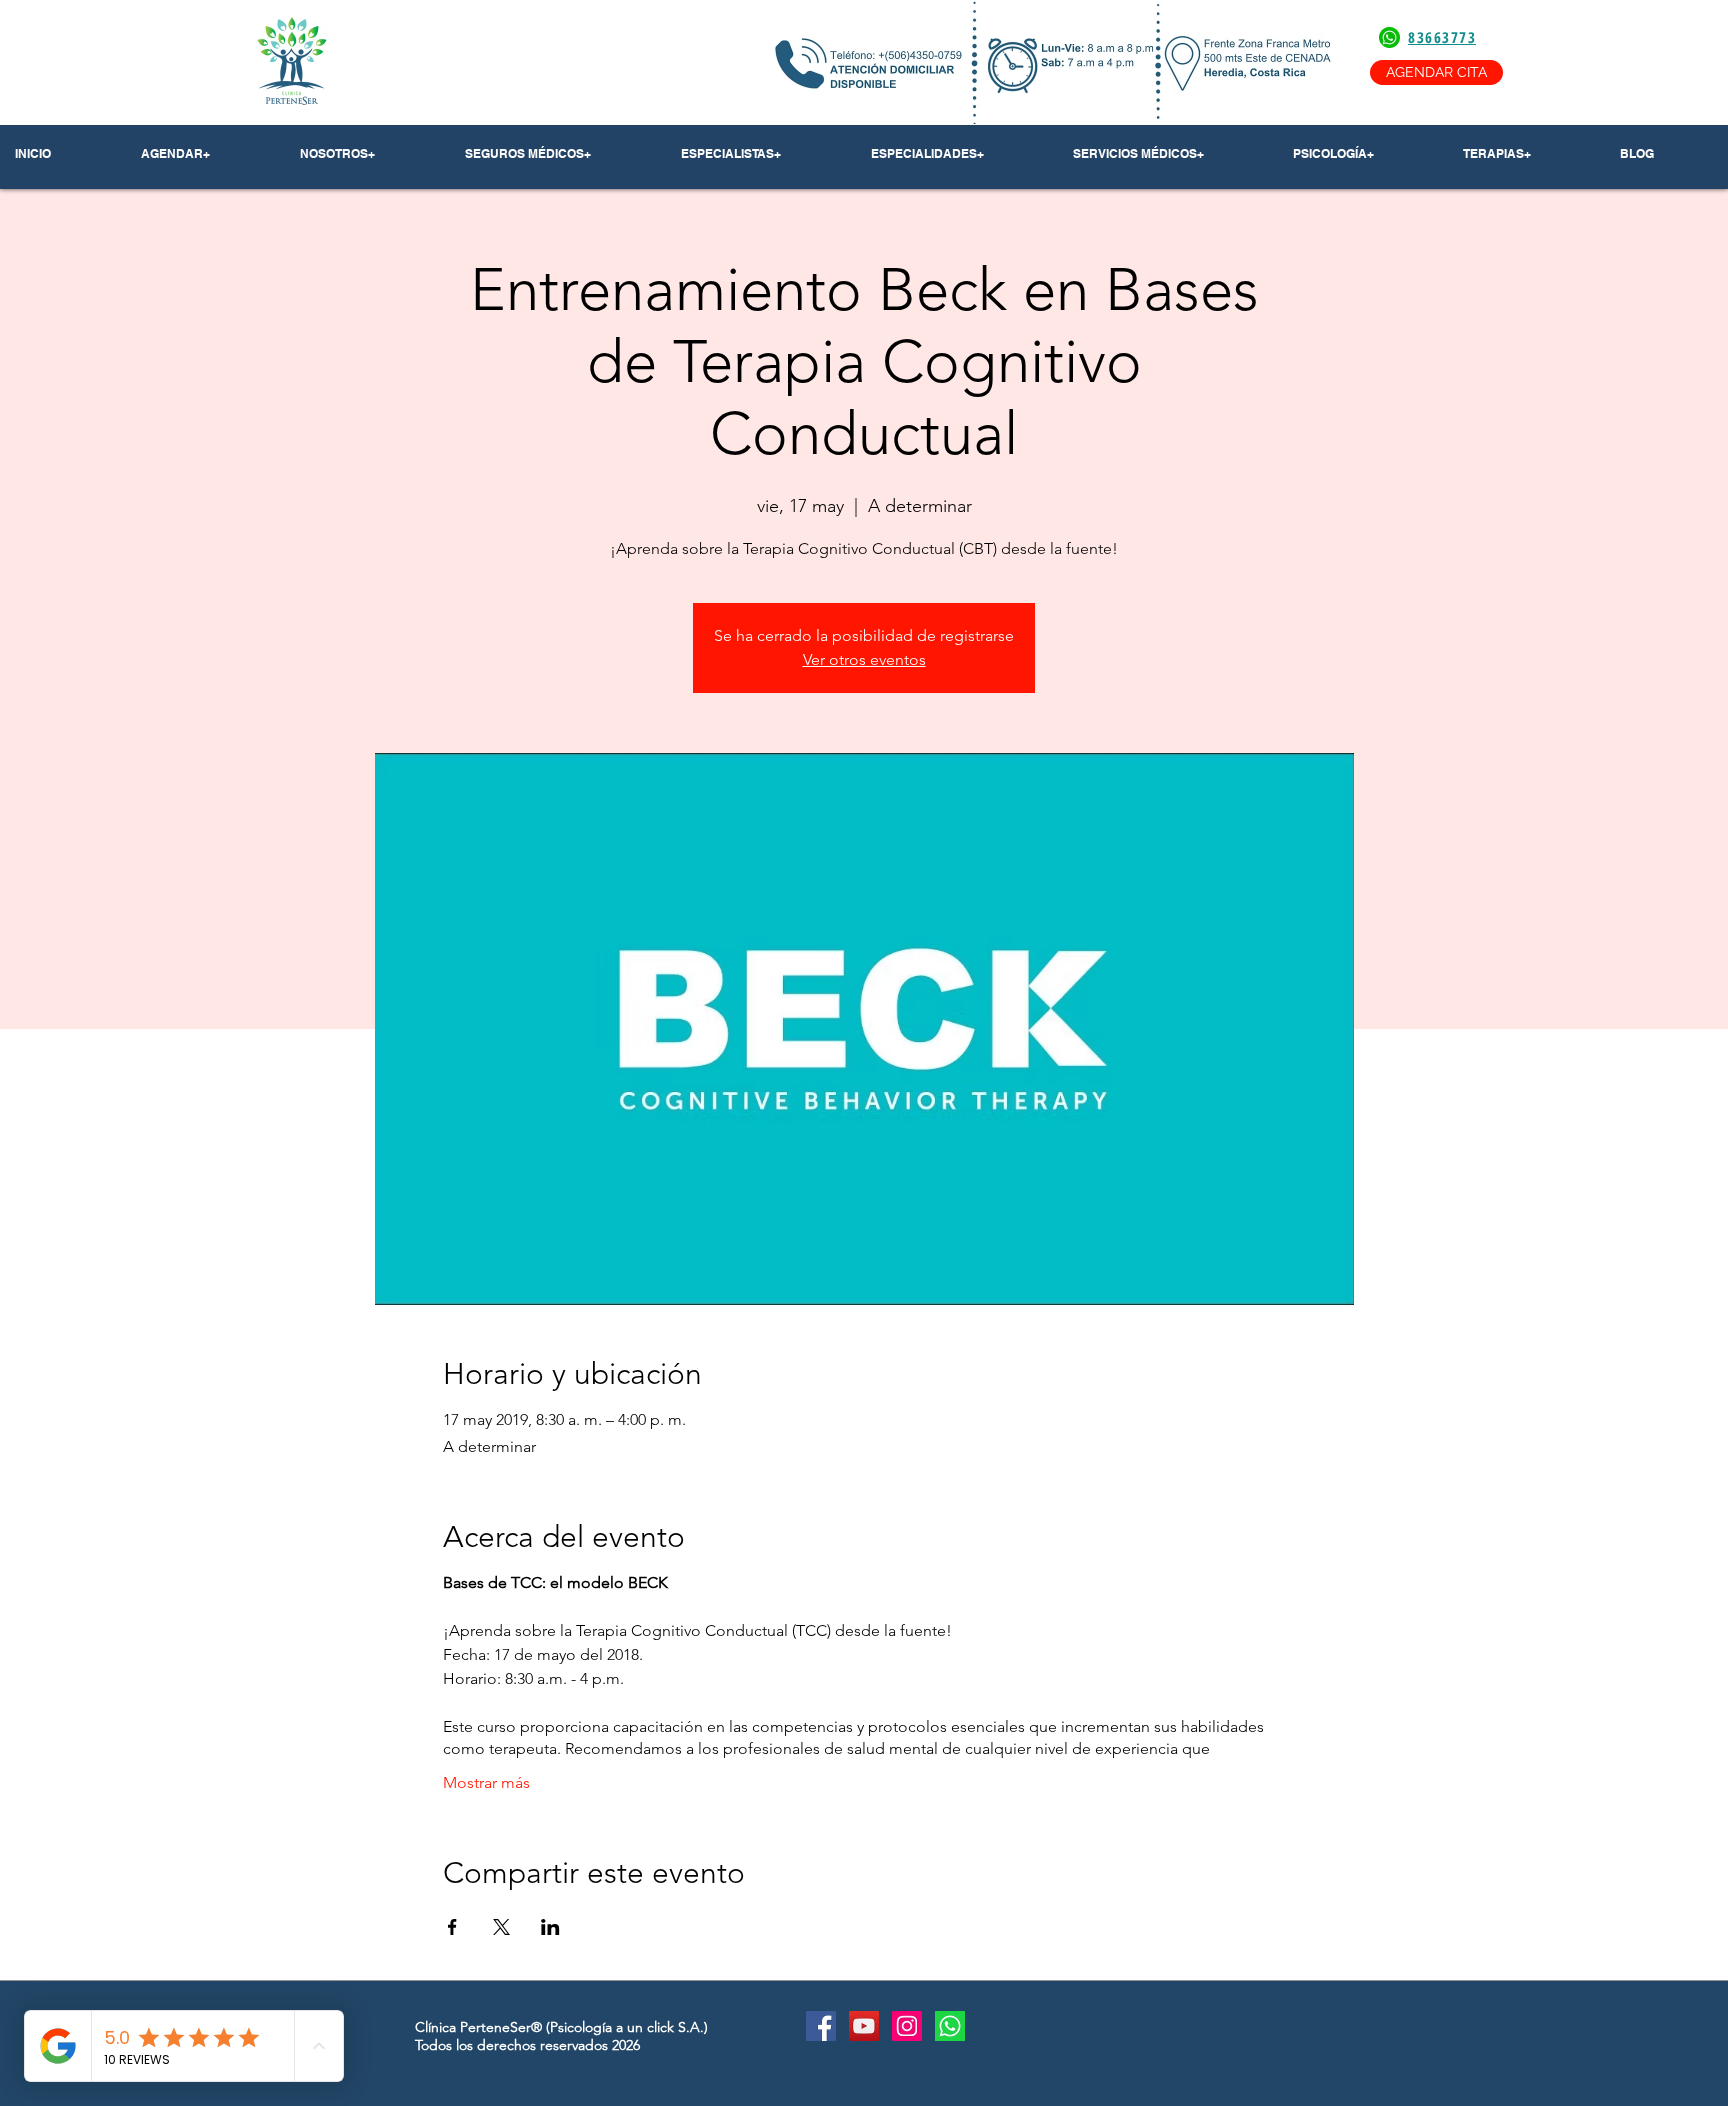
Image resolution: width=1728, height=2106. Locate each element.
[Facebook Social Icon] (821, 2026)
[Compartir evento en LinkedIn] (550, 1927)
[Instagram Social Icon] (907, 2026)
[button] (367, 154)
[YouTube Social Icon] (864, 2026)
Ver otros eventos (864, 659)
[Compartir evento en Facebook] (452, 1927)
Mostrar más (486, 1782)
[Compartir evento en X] (501, 1927)
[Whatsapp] (950, 2026)
